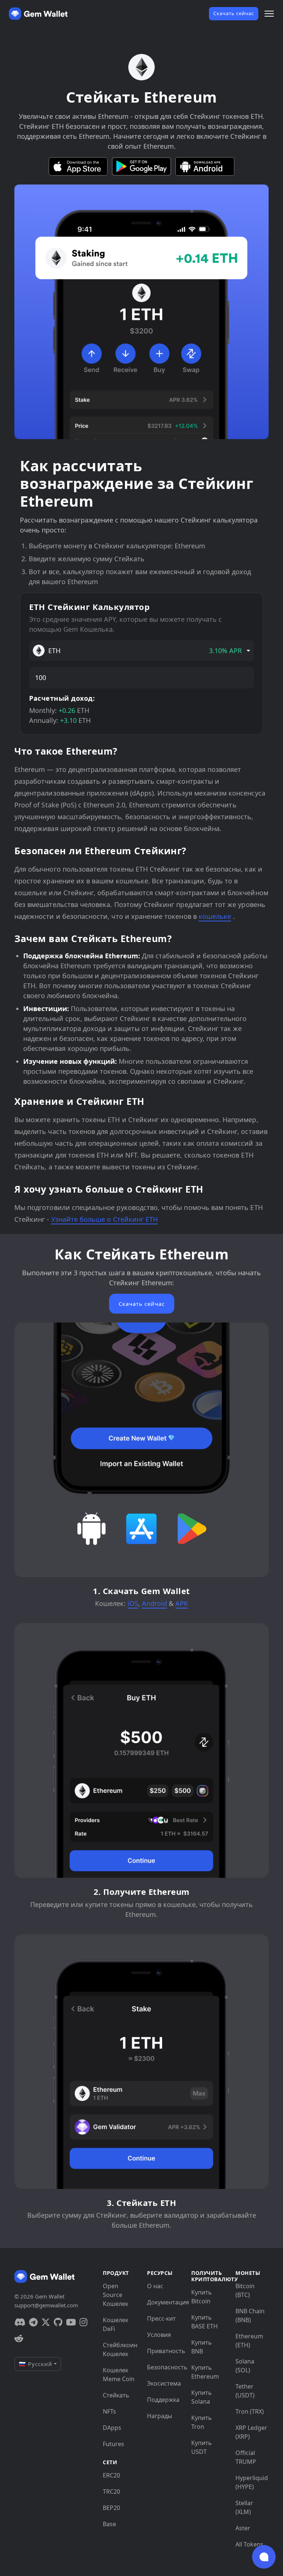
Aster (243, 2528)
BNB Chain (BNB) (250, 2315)
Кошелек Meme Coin (119, 2375)
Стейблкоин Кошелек (119, 2349)
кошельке (215, 916)
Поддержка (163, 2400)
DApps (112, 2428)
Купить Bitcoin (202, 2297)
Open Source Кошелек (116, 2295)
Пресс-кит (161, 2318)
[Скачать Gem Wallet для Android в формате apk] (205, 166)
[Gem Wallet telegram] (33, 2322)
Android (154, 1603)
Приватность (164, 2351)
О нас (155, 2286)
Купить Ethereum (205, 2372)
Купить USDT (202, 2447)
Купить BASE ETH (205, 2322)
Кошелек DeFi (116, 2324)
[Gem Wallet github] (58, 2322)
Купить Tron (202, 2422)
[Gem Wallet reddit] (19, 2338)
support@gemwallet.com (46, 2305)
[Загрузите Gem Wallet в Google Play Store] (141, 166)
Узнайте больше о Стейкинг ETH (105, 1219)
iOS (133, 1603)
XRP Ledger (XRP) (251, 2432)
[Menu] (269, 14)
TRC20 (111, 2491)
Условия (159, 2335)
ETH (145, 651)
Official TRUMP (246, 2457)
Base (109, 2524)
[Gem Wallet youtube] (71, 2322)
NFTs (109, 2411)
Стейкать (116, 2395)
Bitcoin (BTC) (245, 2290)
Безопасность (164, 2367)
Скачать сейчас (234, 13)
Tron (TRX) (250, 2411)
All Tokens (249, 2544)
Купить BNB (202, 2347)
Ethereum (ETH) (249, 2341)
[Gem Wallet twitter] (46, 2322)
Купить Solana (202, 2397)
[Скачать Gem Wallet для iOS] (78, 166)
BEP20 (111, 2508)
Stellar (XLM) (244, 2507)
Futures (113, 2444)
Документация (164, 2302)
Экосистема (164, 2383)
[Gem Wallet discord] (20, 2322)
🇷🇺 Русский (36, 2364)
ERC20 (111, 2475)
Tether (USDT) (245, 2391)
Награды (160, 2416)
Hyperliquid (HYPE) (252, 2482)
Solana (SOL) (245, 2366)
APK (182, 1603)
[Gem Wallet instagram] (83, 2322)
